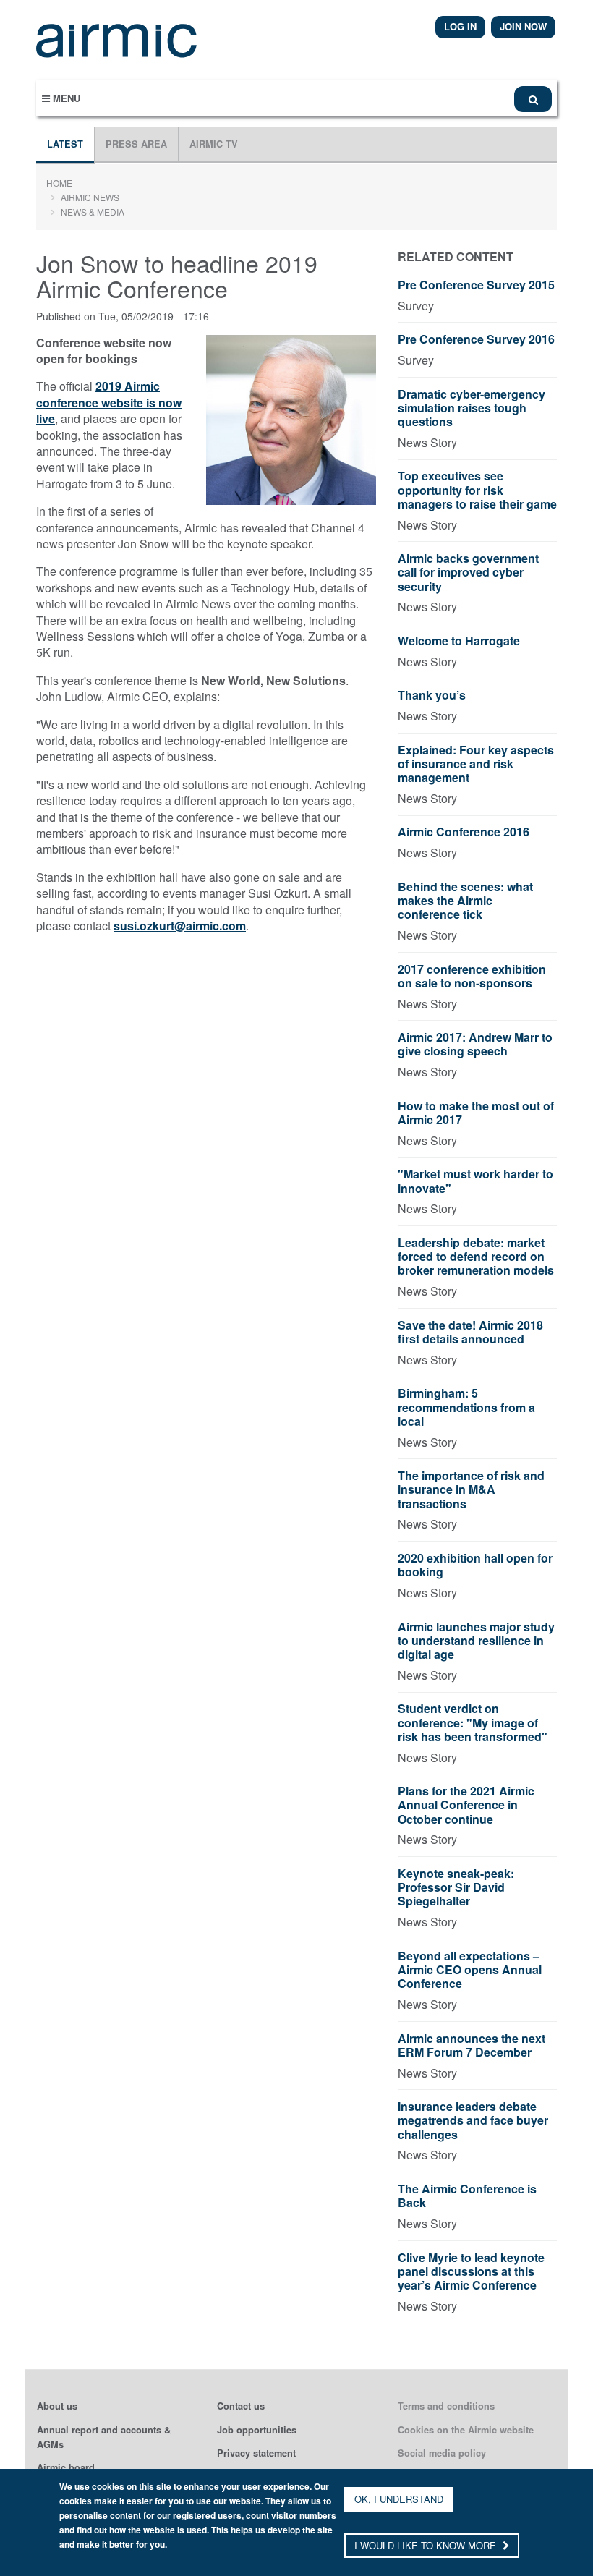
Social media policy (442, 2453)
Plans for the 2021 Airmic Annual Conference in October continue (466, 1805)
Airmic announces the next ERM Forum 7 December (472, 2046)
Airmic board (66, 2467)
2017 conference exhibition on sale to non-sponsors (472, 977)
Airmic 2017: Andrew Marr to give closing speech (475, 1045)
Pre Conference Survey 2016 (476, 340)
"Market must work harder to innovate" (475, 1181)
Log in (460, 26)
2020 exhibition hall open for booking (475, 1565)
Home (59, 183)
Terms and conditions (446, 2406)
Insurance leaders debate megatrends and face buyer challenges (473, 2121)
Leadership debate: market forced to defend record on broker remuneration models (476, 1257)
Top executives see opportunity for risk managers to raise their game (477, 490)
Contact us (241, 2406)
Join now (523, 26)
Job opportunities (257, 2430)
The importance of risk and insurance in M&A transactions (471, 1490)
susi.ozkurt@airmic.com (180, 926)
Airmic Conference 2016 (464, 832)
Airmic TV (214, 144)
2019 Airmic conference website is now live (109, 402)
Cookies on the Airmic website (466, 2430)
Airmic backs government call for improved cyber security (468, 573)
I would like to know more (427, 2545)
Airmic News (90, 197)
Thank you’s (432, 696)
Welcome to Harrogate (459, 641)
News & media (93, 212)
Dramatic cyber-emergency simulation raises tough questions (472, 408)
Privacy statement (256, 2453)
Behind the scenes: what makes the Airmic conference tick (465, 901)
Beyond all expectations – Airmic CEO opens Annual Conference (470, 1970)
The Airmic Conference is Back (467, 2196)
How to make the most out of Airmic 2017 (476, 1113)
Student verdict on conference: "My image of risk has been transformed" (473, 1723)
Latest (65, 144)
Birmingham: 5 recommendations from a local (466, 1407)
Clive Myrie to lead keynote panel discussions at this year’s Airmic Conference (471, 2272)
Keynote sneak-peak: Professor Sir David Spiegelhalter (456, 1888)
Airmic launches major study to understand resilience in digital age (476, 1641)
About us (57, 2406)
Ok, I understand (399, 2499)
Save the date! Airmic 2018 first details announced (470, 1332)
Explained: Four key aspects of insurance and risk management (476, 764)
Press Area (136, 144)
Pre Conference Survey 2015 (476, 285)
